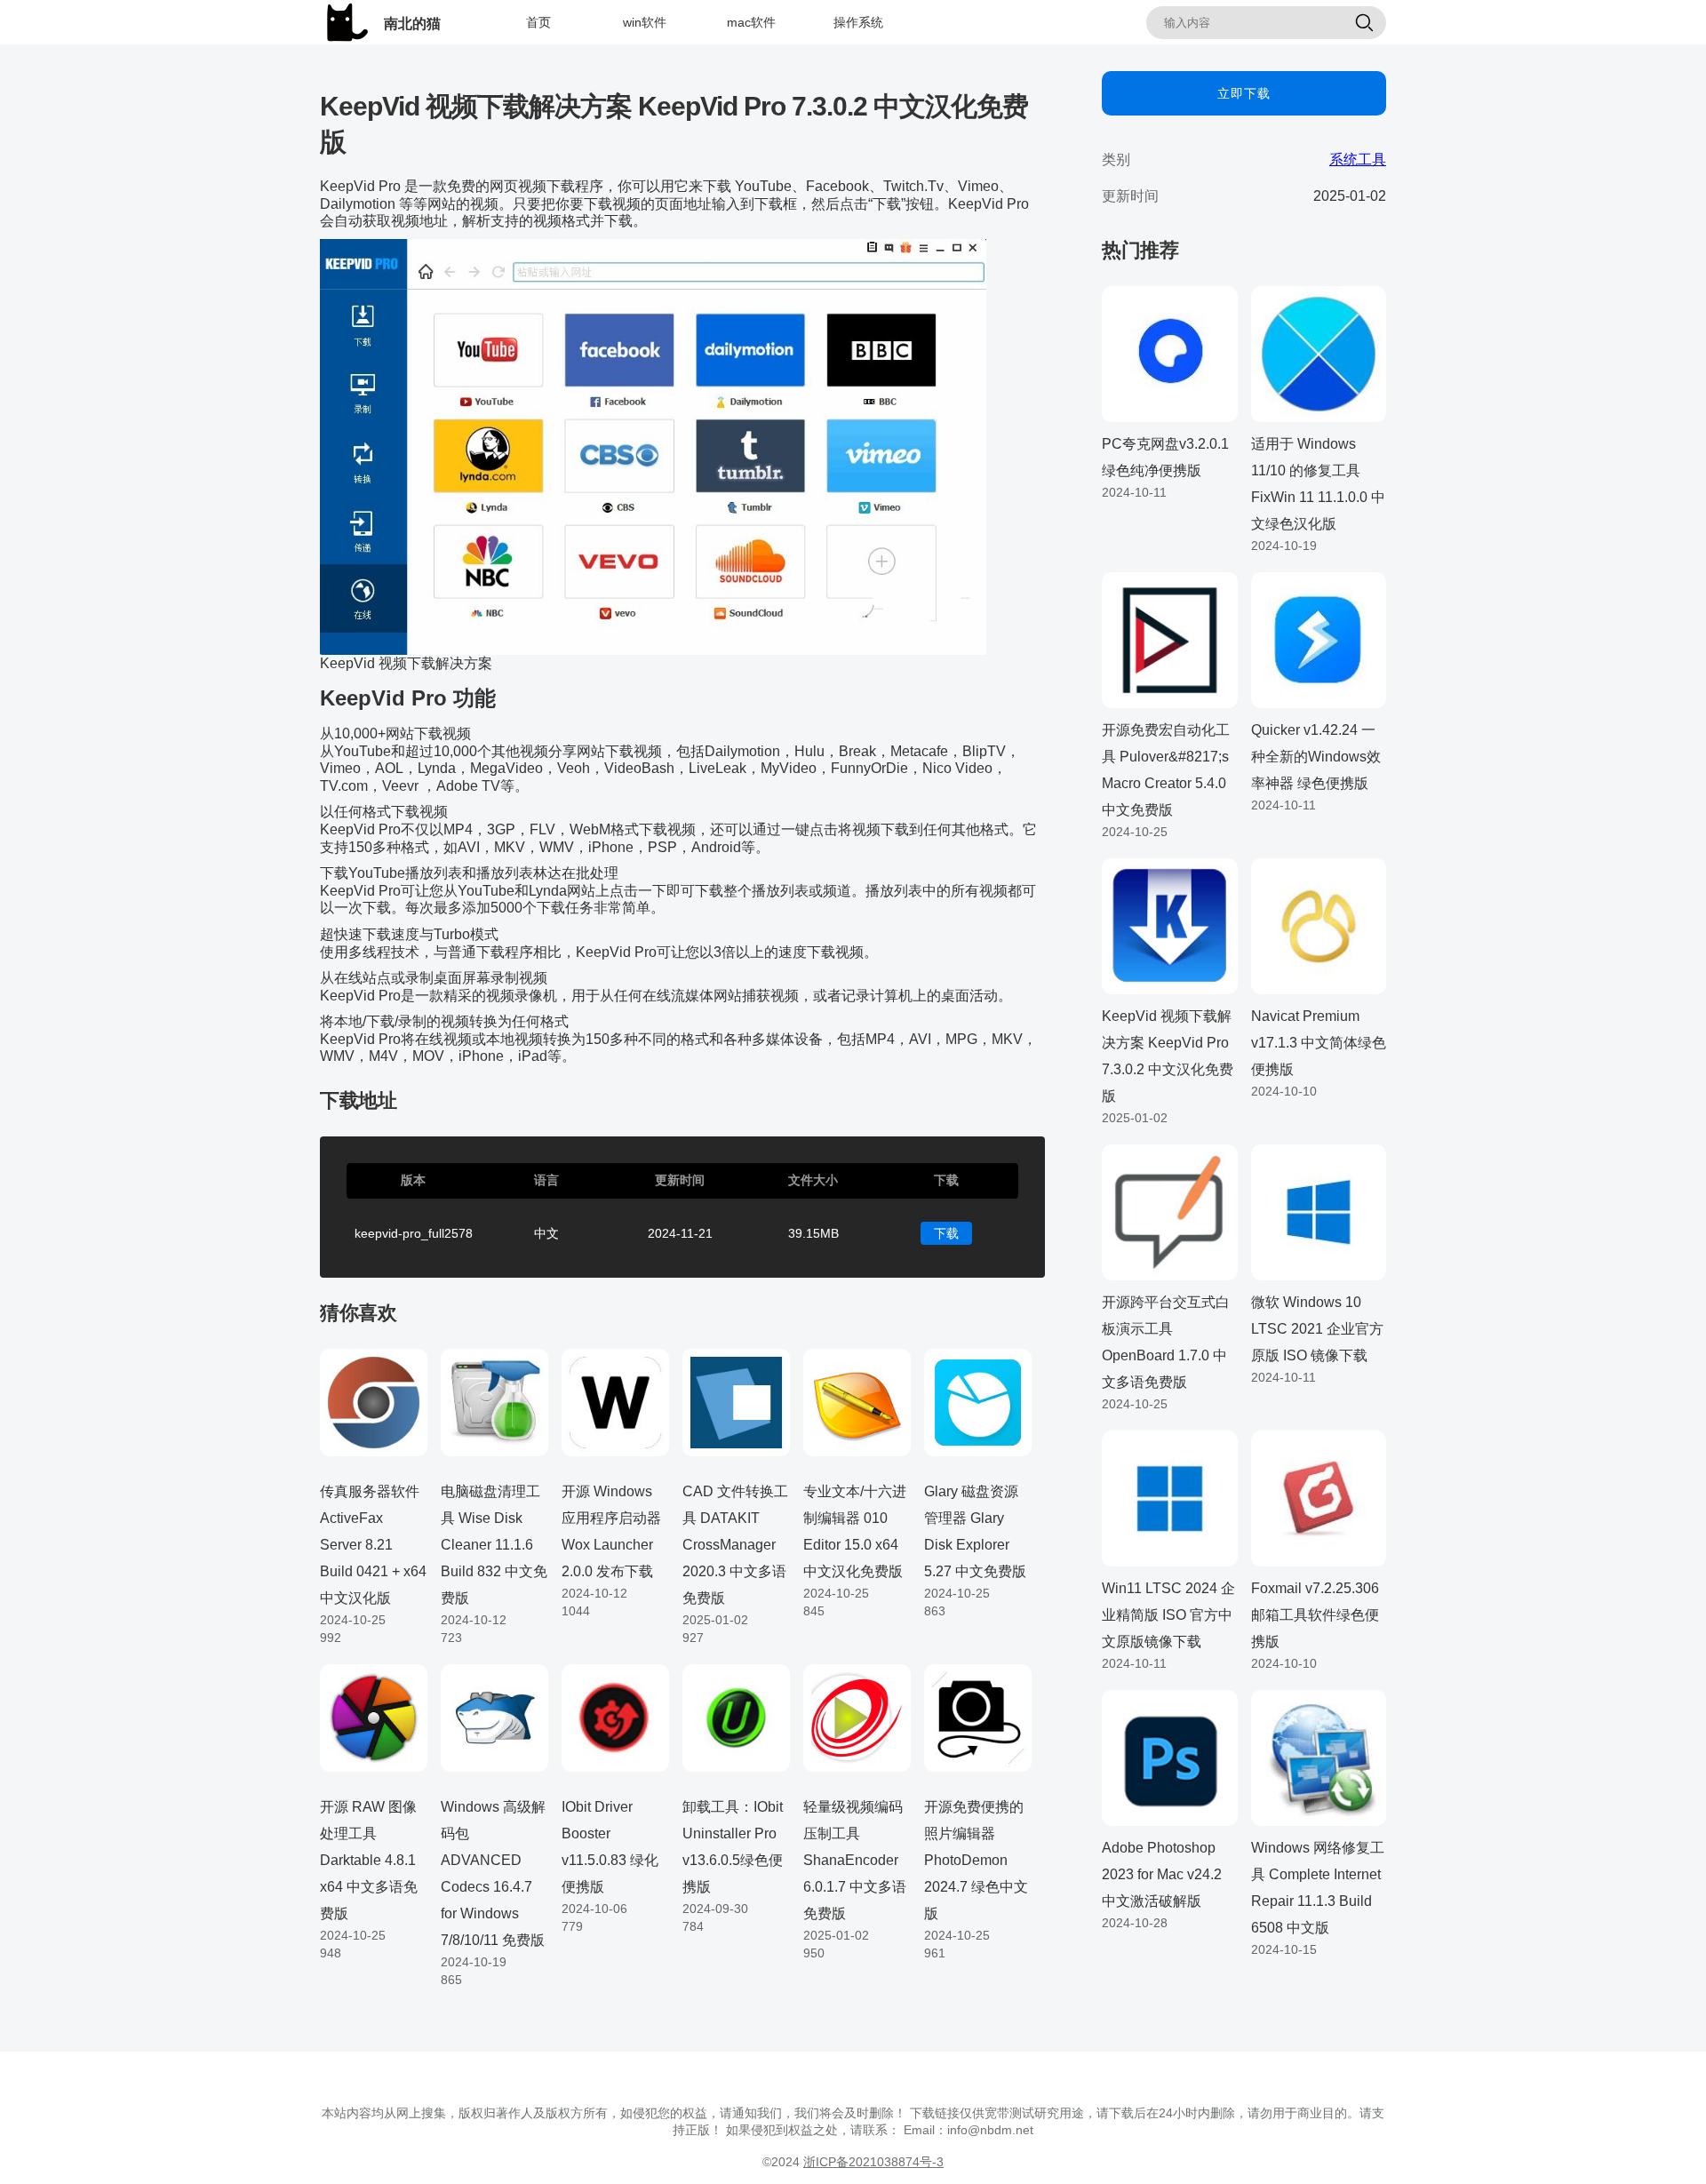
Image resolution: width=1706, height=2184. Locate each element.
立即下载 (1244, 93)
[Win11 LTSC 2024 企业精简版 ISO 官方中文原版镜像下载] (1170, 1497)
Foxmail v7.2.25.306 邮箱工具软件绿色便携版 (1315, 1615)
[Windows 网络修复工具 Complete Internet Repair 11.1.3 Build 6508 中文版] (1319, 1757)
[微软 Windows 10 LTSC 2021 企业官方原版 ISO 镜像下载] (1319, 1211)
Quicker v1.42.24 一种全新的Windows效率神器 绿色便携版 (1316, 757)
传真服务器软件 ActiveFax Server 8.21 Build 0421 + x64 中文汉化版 (373, 1545)
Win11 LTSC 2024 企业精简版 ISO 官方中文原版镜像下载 (1168, 1615)
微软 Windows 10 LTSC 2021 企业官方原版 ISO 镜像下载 (1317, 1329)
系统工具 (1358, 159)
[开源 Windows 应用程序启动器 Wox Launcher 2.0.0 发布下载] (615, 1401)
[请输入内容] (1364, 24)
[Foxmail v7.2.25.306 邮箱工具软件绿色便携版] (1319, 1497)
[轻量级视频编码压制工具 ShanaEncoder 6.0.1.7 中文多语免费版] (857, 1718)
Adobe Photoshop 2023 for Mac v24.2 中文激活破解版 (1162, 1874)
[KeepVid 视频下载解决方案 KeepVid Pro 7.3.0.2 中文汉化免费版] (1170, 925)
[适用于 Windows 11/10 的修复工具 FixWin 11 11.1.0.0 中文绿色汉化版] (1319, 353)
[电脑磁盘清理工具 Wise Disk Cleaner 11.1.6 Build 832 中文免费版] (494, 1401)
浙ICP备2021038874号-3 (873, 2162)
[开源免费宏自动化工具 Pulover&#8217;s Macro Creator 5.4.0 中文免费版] (1170, 639)
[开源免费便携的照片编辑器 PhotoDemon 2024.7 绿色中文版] (978, 1718)
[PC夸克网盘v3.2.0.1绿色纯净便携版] (1170, 353)
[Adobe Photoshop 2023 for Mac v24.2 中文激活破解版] (1170, 1757)
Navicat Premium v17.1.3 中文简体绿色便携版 (1319, 1043)
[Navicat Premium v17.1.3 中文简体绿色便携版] (1319, 925)
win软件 (645, 22)
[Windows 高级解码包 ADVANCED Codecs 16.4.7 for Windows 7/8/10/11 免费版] (494, 1718)
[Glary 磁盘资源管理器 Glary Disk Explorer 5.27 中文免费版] (978, 1401)
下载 (946, 1233)
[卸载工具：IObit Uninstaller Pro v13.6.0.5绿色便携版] (736, 1718)
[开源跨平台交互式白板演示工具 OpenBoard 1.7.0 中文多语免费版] (1170, 1211)
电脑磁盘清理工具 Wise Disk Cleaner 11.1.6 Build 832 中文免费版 (494, 1545)
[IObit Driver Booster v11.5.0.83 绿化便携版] (615, 1718)
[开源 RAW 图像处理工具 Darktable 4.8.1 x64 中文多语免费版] (374, 1718)
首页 (538, 22)
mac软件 (751, 22)
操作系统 (858, 22)
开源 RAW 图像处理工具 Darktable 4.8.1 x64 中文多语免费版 (369, 1860)
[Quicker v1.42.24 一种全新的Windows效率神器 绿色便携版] (1319, 639)
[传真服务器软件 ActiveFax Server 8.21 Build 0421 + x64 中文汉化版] (374, 1401)
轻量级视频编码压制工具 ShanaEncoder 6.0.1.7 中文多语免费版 (855, 1860)
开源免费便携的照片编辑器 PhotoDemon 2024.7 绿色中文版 (976, 1860)
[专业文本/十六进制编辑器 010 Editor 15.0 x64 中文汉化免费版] (857, 1401)
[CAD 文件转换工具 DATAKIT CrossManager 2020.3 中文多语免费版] (736, 1401)
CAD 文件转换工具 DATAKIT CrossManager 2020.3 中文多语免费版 (735, 1545)
